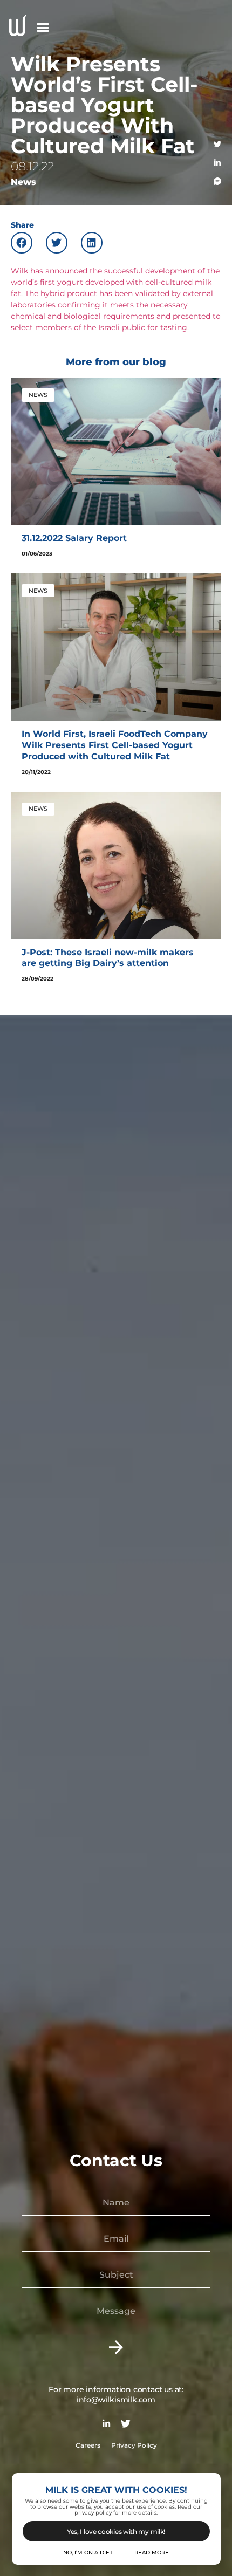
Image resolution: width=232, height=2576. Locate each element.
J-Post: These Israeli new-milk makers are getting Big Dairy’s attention (108, 958)
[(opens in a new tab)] (116, 451)
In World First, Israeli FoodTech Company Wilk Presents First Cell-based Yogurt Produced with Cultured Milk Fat (115, 745)
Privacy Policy (134, 2445)
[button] (43, 27)
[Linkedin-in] (217, 163)
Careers (88, 2445)
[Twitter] (217, 145)
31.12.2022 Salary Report (74, 538)
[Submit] (116, 2348)
